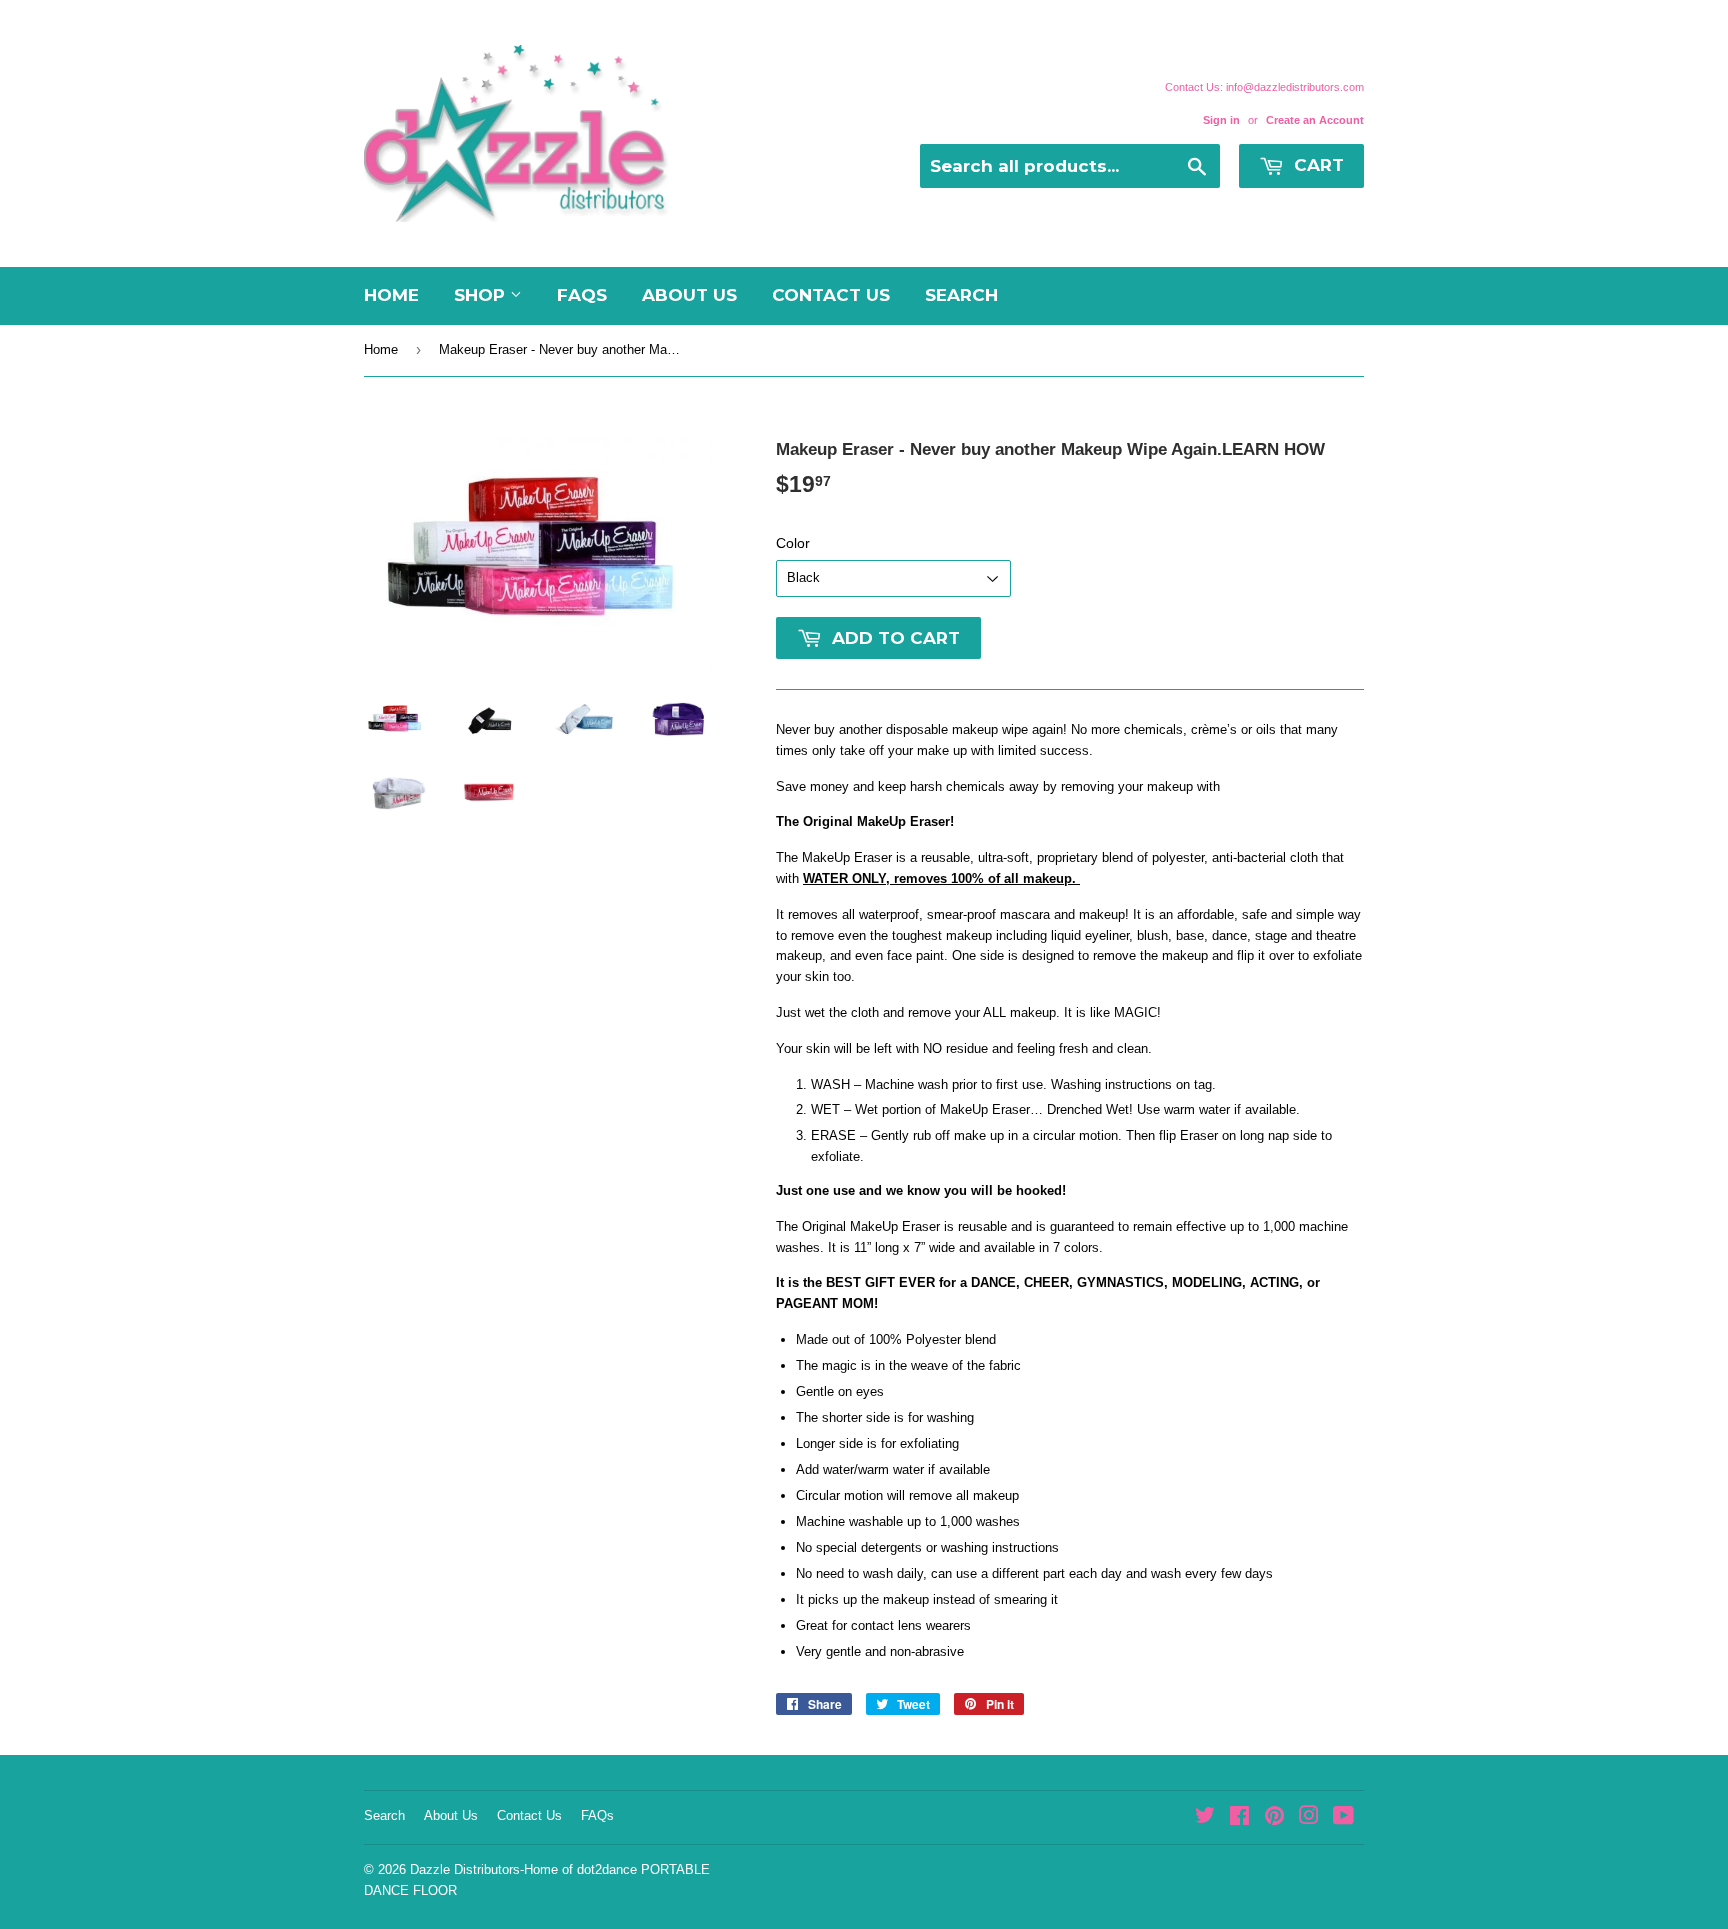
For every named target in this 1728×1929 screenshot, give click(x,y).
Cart (1316, 165)
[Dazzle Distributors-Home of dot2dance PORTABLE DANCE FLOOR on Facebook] (1239, 1818)
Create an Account (1315, 120)
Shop (482, 295)
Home (391, 295)
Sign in (1221, 120)
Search (961, 295)
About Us (689, 295)
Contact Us (831, 295)
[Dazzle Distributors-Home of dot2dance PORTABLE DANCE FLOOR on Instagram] (1309, 1818)
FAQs (582, 295)
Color (793, 543)
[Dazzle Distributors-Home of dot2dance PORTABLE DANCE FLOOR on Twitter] (1205, 1818)
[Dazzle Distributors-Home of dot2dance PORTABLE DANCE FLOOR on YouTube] (1343, 1818)
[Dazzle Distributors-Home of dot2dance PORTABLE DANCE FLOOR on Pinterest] (1274, 1818)
